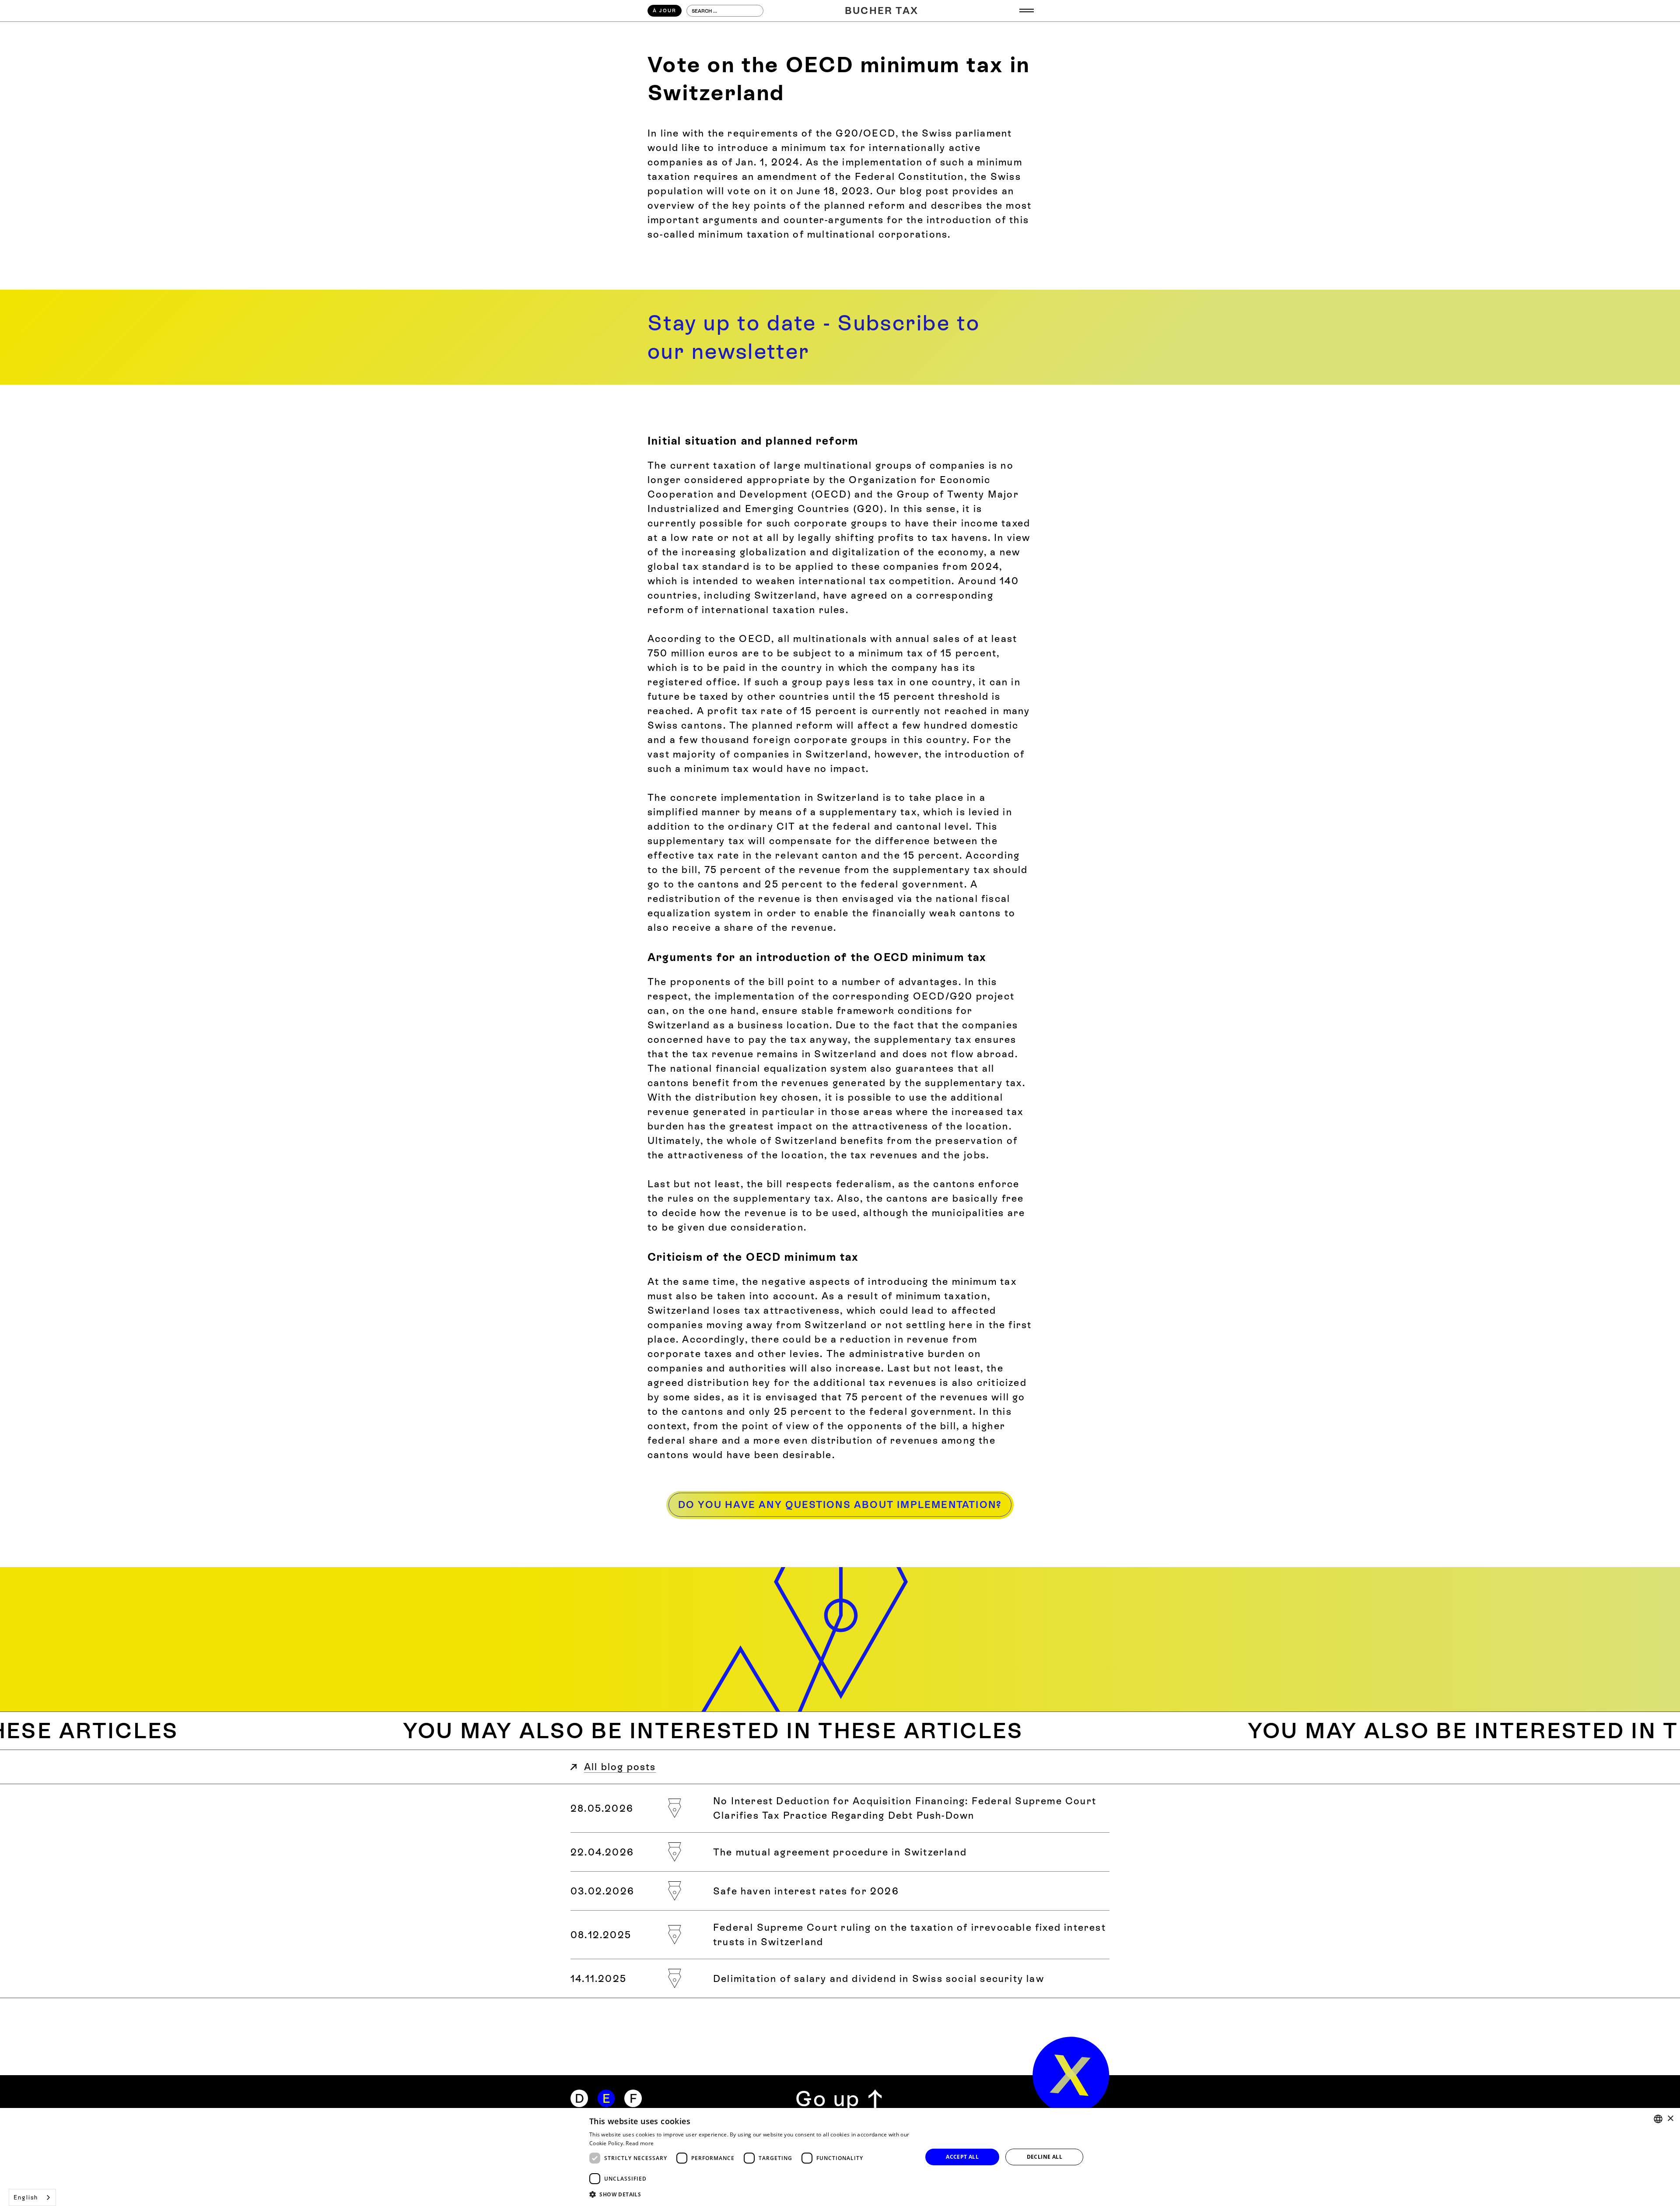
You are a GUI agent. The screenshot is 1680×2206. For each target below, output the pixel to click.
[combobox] (32, 2197)
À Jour (665, 11)
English (26, 2197)
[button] (1027, 11)
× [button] (1670, 2119)
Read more (640, 2143)
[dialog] (840, 2157)
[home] (1071, 2075)
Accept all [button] (962, 2157)
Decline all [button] (1045, 2157)
